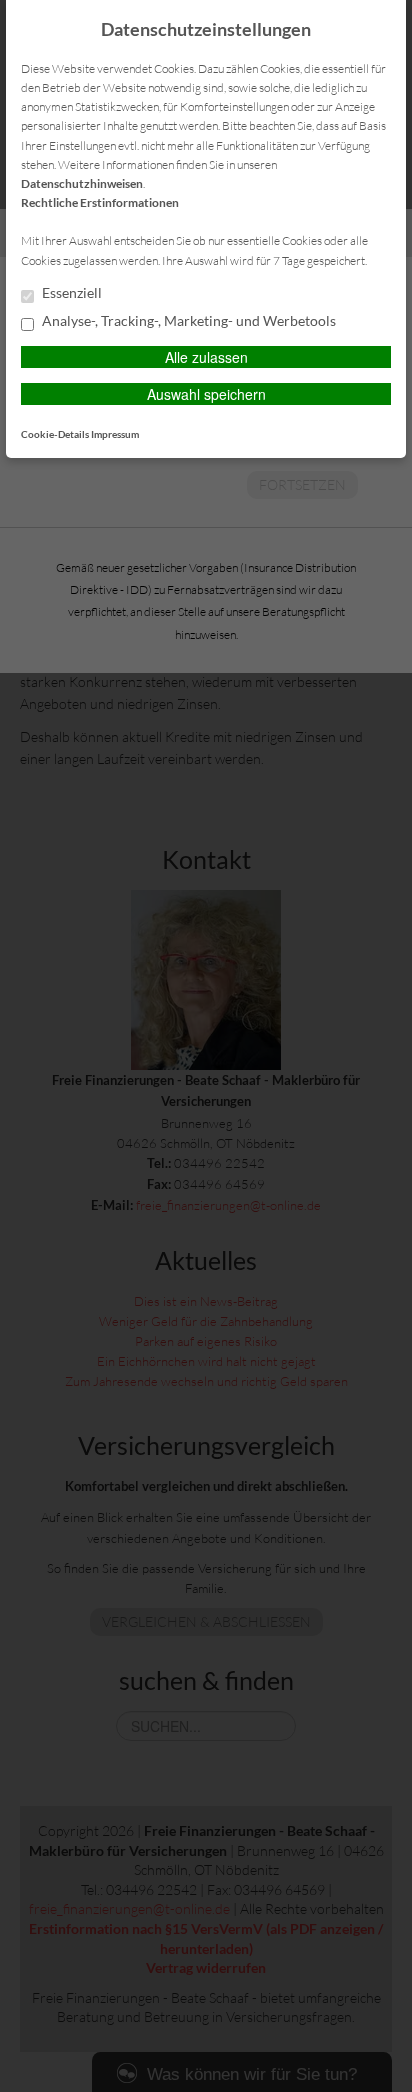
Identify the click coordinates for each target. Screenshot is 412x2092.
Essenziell (70, 293)
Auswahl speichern (206, 394)
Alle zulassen (206, 357)
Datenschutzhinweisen (82, 183)
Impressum (115, 434)
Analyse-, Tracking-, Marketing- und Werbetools (187, 321)
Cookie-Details (55, 434)
